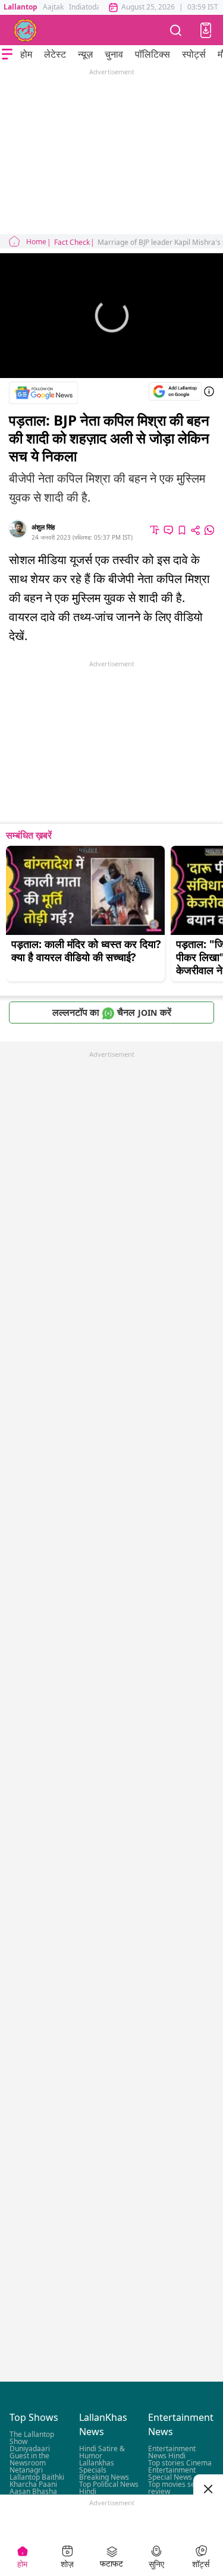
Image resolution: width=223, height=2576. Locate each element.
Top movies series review (178, 2488)
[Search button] (176, 30)
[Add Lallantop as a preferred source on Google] (175, 391)
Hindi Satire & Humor (102, 2452)
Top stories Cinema (180, 2463)
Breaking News (104, 2477)
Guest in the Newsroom (29, 2459)
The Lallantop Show (32, 2438)
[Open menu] (7, 54)
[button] (206, 30)
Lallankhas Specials (97, 2466)
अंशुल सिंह (43, 527)
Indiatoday (87, 7)
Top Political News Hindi (109, 2488)
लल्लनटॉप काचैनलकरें (112, 1012)
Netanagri (26, 2470)
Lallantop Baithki (37, 2477)
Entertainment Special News (172, 2473)
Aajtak (53, 7)
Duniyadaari (30, 2449)
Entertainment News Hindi (172, 2452)
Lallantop (21, 7)
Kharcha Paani (33, 2484)
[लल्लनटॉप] (26, 30)
